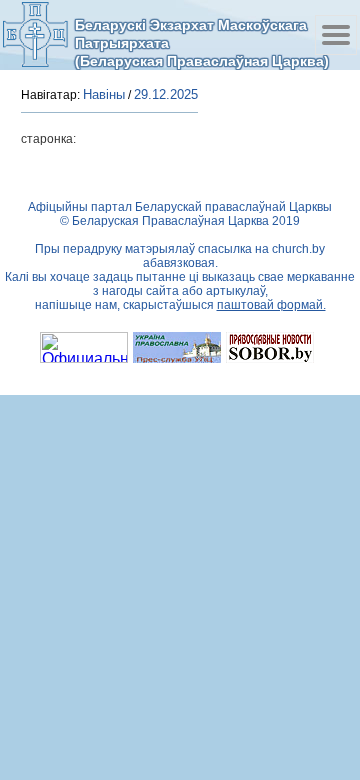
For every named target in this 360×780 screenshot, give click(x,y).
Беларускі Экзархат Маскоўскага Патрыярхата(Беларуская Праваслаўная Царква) (202, 42)
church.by (298, 249)
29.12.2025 (166, 94)
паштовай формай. (271, 305)
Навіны (104, 94)
